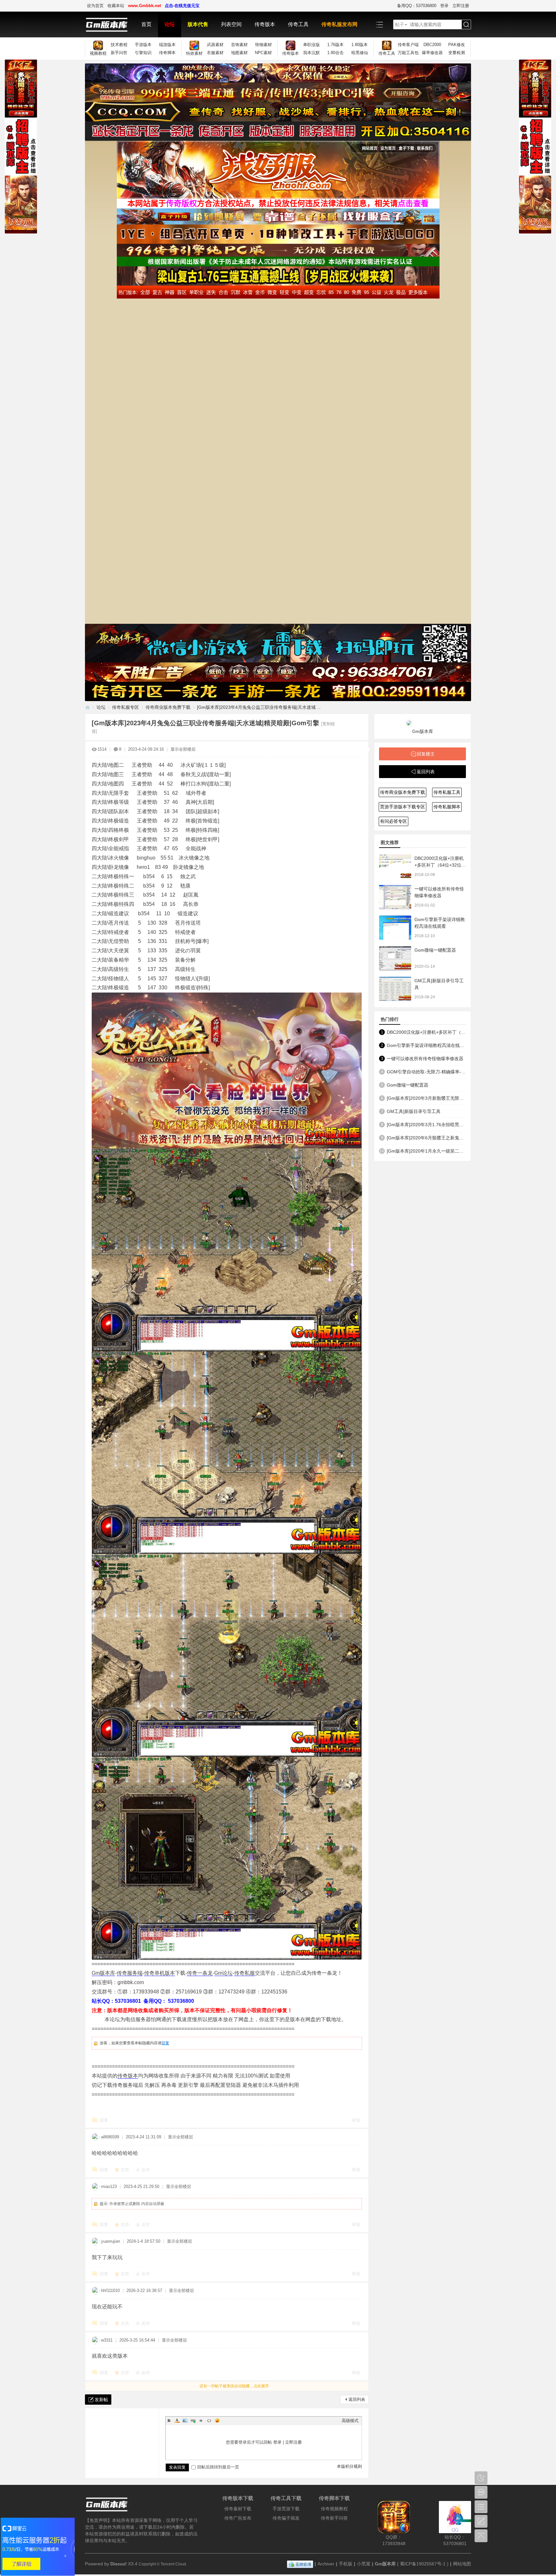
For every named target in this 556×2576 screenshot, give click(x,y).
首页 (146, 24)
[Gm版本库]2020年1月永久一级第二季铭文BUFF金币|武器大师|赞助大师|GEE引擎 (426, 1151)
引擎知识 (143, 53)
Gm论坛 (223, 1973)
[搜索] (466, 25)
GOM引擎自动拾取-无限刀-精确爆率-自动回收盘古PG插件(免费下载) (426, 1072)
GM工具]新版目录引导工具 (414, 1111)
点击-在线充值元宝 (182, 6)
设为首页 (95, 6)
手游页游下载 (286, 2509)
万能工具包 (408, 53)
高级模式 (350, 2421)
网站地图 (462, 2564)
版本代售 (198, 24)
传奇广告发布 (238, 2518)
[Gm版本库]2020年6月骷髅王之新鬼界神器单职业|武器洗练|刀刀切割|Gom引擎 (426, 1138)
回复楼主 (426, 754)
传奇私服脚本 (447, 807)
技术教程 (119, 45)
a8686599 (110, 2137)
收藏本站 (116, 6)
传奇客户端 (408, 45)
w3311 (107, 2340)
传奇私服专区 (125, 707)
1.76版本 (335, 45)
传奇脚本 (167, 53)
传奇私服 (245, 1973)
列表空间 (231, 24)
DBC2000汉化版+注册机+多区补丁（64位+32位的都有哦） (440, 865)
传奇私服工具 (447, 792)
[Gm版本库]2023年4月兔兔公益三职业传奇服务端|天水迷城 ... (259, 707)
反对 (146, 2170)
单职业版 (311, 45)
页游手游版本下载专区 (403, 807)
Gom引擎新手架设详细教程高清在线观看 (426, 1045)
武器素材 (215, 45)
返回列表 (357, 2399)
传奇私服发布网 (339, 24)
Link (193, 2420)
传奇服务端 (130, 1973)
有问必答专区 (394, 821)
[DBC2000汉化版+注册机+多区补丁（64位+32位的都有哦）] (395, 866)
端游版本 (167, 45)
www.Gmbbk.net (144, 6)
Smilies (217, 2420)
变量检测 (457, 53)
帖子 (400, 24)
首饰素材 (239, 45)
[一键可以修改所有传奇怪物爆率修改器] (395, 897)
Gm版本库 (103, 1973)
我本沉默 (311, 53)
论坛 (170, 24)
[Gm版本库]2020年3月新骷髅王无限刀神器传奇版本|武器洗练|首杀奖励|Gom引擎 (426, 1098)
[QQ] (300, 2564)
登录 (444, 6)
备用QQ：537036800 (417, 6)
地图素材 (239, 53)
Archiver (326, 2564)
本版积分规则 (349, 2466)
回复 (165, 2043)
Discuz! (119, 2564)
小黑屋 (364, 2564)
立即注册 (461, 6)
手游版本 (143, 45)
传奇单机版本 (160, 1973)
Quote (201, 2420)
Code (209, 2420)
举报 (356, 2120)
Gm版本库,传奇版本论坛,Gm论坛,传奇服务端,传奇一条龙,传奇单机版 (88, 707)
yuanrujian (111, 2241)
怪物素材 (264, 45)
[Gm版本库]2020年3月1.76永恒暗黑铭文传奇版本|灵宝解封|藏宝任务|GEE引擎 (426, 1125)
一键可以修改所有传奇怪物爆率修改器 (425, 1059)
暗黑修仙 (360, 53)
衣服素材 (215, 53)
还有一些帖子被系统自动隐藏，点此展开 (234, 2386)
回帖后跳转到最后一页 (218, 2467)
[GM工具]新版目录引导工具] (395, 989)
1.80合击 (335, 53)
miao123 (109, 2186)
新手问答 (119, 53)
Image (185, 2420)
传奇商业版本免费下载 (168, 707)
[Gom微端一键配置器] (395, 958)
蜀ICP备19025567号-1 (423, 2564)
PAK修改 (457, 45)
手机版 (346, 2564)
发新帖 (101, 2400)
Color (177, 2420)
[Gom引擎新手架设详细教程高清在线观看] (395, 928)
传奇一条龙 (200, 1973)
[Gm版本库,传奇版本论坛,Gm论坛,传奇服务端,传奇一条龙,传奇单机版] (110, 24)
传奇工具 (298, 24)
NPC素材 (263, 53)
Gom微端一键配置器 (435, 950)
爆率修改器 (432, 53)
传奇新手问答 (334, 2518)
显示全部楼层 (183, 749)
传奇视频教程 (334, 2509)
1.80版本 (360, 45)
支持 (125, 2170)
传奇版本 (265, 24)
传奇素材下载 (238, 2509)
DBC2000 (432, 45)
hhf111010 (110, 2291)
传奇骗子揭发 (286, 2518)
